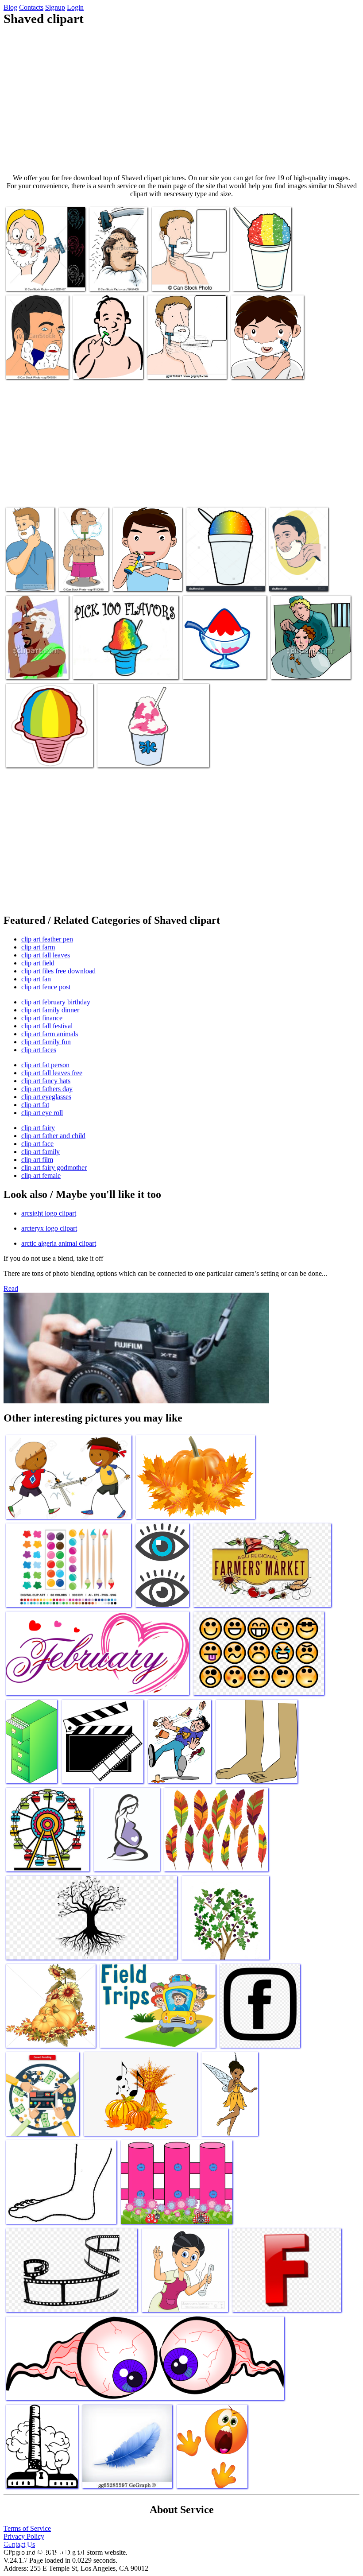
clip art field (38, 963)
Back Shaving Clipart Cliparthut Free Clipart (262, 363)
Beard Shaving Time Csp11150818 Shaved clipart (79, 568)
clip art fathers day (47, 1089)
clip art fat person (45, 1065)
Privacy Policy (24, 2536)
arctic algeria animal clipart (59, 1243)
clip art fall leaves (46, 955)
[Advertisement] (181, 100)
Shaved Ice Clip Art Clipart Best (260, 275)
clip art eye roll (42, 1113)
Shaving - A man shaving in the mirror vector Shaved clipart (35, 360)
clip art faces (39, 1050)
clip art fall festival (47, 1026)
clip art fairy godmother (54, 1168)
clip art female (41, 1176)
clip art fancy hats (46, 1081)
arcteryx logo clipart (49, 1228)
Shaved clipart (93, 667)
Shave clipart (288, 579)
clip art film (37, 1160)
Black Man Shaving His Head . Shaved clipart (33, 660)
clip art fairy (38, 1128)
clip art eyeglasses (46, 1097)
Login (75, 7)
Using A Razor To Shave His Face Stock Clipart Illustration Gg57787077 (185, 360)
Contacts (31, 7)
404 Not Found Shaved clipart (27, 575)
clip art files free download (58, 971)
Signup (55, 7)
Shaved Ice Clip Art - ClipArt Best (143, 755)
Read (11, 1288)
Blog (10, 7)
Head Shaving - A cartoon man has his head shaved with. (116, 272)
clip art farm (38, 947)
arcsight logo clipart (49, 1213)
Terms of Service (27, 2528)
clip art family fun (46, 1042)
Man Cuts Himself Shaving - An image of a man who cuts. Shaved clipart (45, 272)
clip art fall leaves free (52, 1073)
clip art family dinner (50, 1010)
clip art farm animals (50, 1034)
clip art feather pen (47, 939)
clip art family (41, 1152)
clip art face (37, 1144)
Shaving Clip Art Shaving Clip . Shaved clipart (147, 575)
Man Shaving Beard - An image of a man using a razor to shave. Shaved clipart (185, 268)
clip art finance (42, 1018)
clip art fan (36, 979)
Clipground (44, 2549)
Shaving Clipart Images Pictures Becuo (105, 363)
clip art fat (35, 1105)
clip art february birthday (56, 1002)
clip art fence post (46, 987)
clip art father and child (53, 1136)
